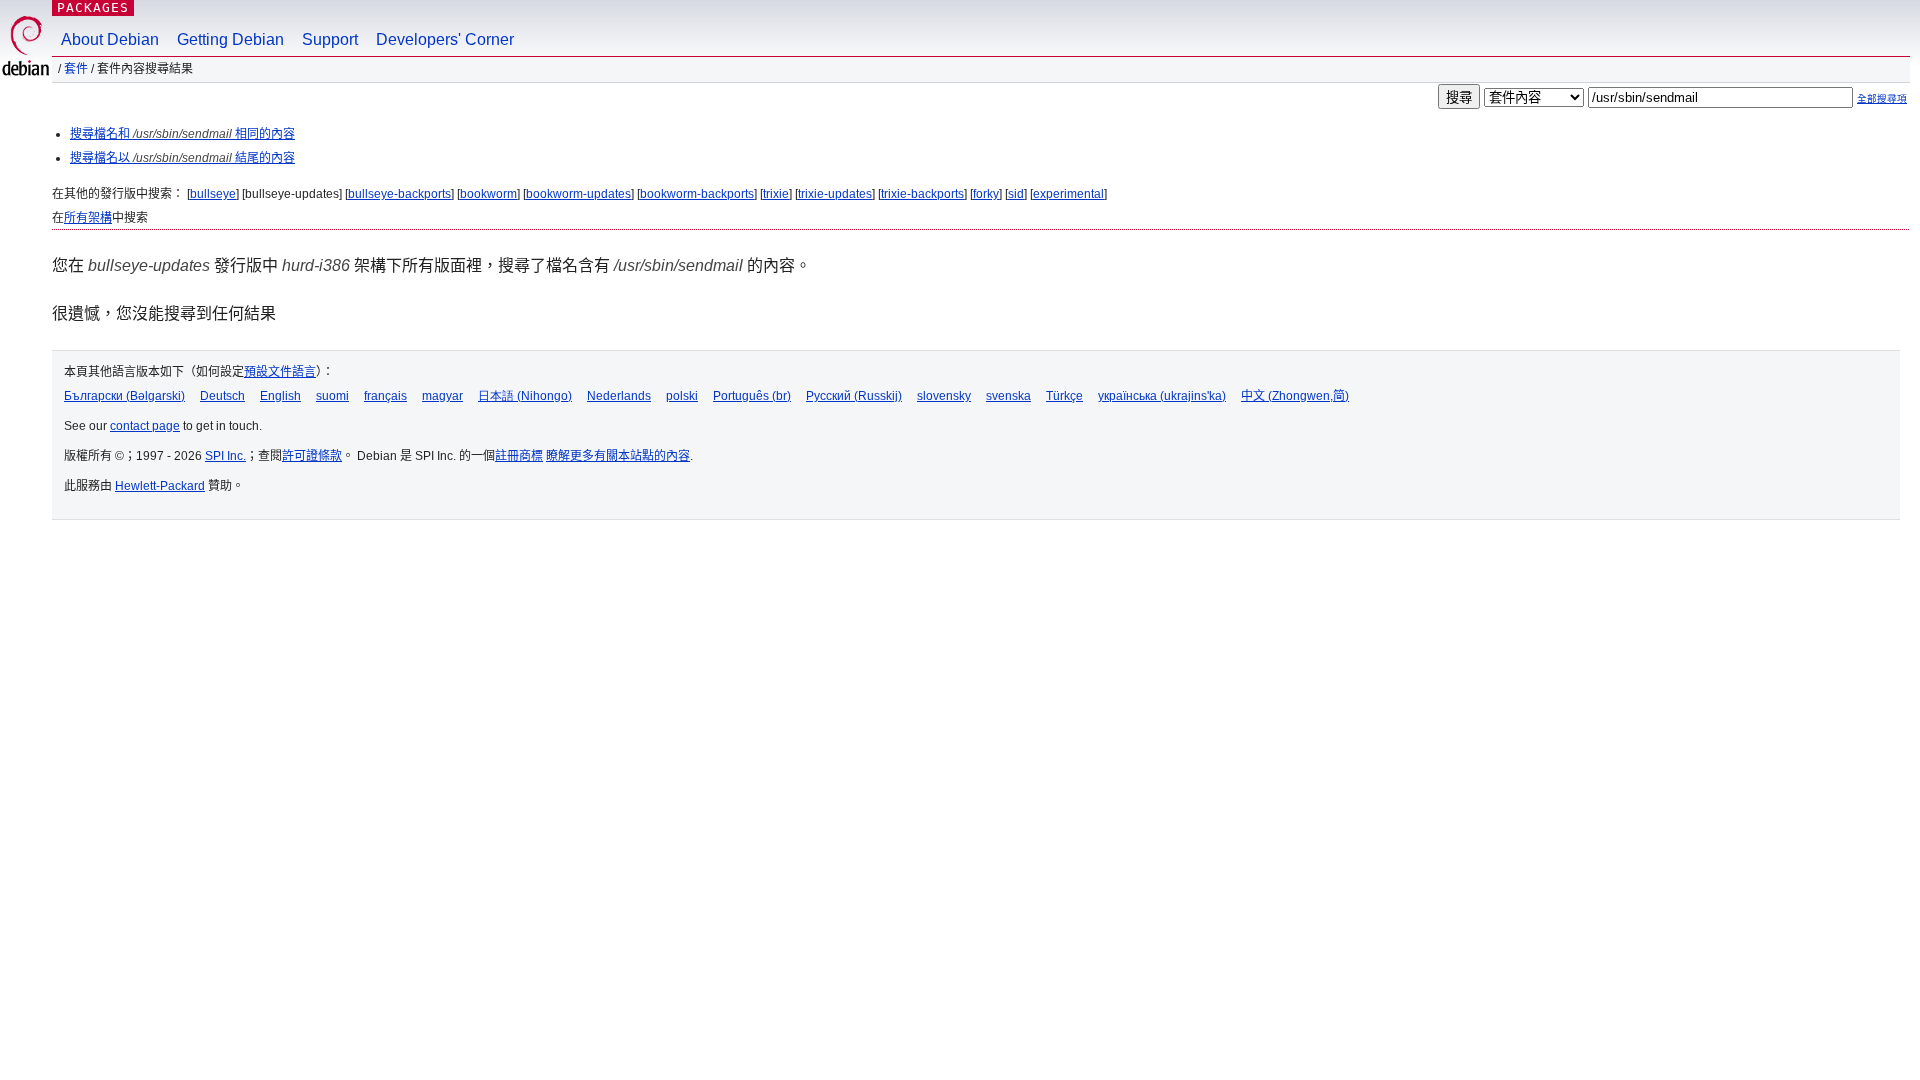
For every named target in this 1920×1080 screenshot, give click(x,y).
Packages (93, 7)
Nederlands (619, 396)
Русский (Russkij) (854, 396)
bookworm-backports (697, 194)
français (385, 396)
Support (330, 39)
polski (682, 396)
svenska (1008, 396)
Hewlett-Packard (160, 486)
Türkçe (1064, 396)
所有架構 (88, 218)
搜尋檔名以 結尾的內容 (182, 158)
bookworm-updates (578, 194)
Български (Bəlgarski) (124, 396)
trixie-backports (922, 194)
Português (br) (752, 396)
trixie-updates (835, 194)
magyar (442, 396)
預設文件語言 (280, 372)
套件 (76, 69)
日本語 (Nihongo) (525, 396)
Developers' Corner (445, 39)
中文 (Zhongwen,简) (1295, 396)
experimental (1068, 194)
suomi (332, 396)
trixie (776, 194)
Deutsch (222, 396)
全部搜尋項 (1882, 98)
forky (986, 194)
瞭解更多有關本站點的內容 (618, 456)
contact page (145, 426)
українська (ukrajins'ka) (1162, 396)
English (280, 396)
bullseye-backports (399, 194)
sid (1016, 194)
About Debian (110, 39)
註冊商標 (519, 456)
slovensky (944, 396)
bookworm (488, 194)
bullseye (213, 194)
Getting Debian (230, 39)
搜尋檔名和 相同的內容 (182, 134)
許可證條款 (312, 456)
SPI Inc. (225, 456)
